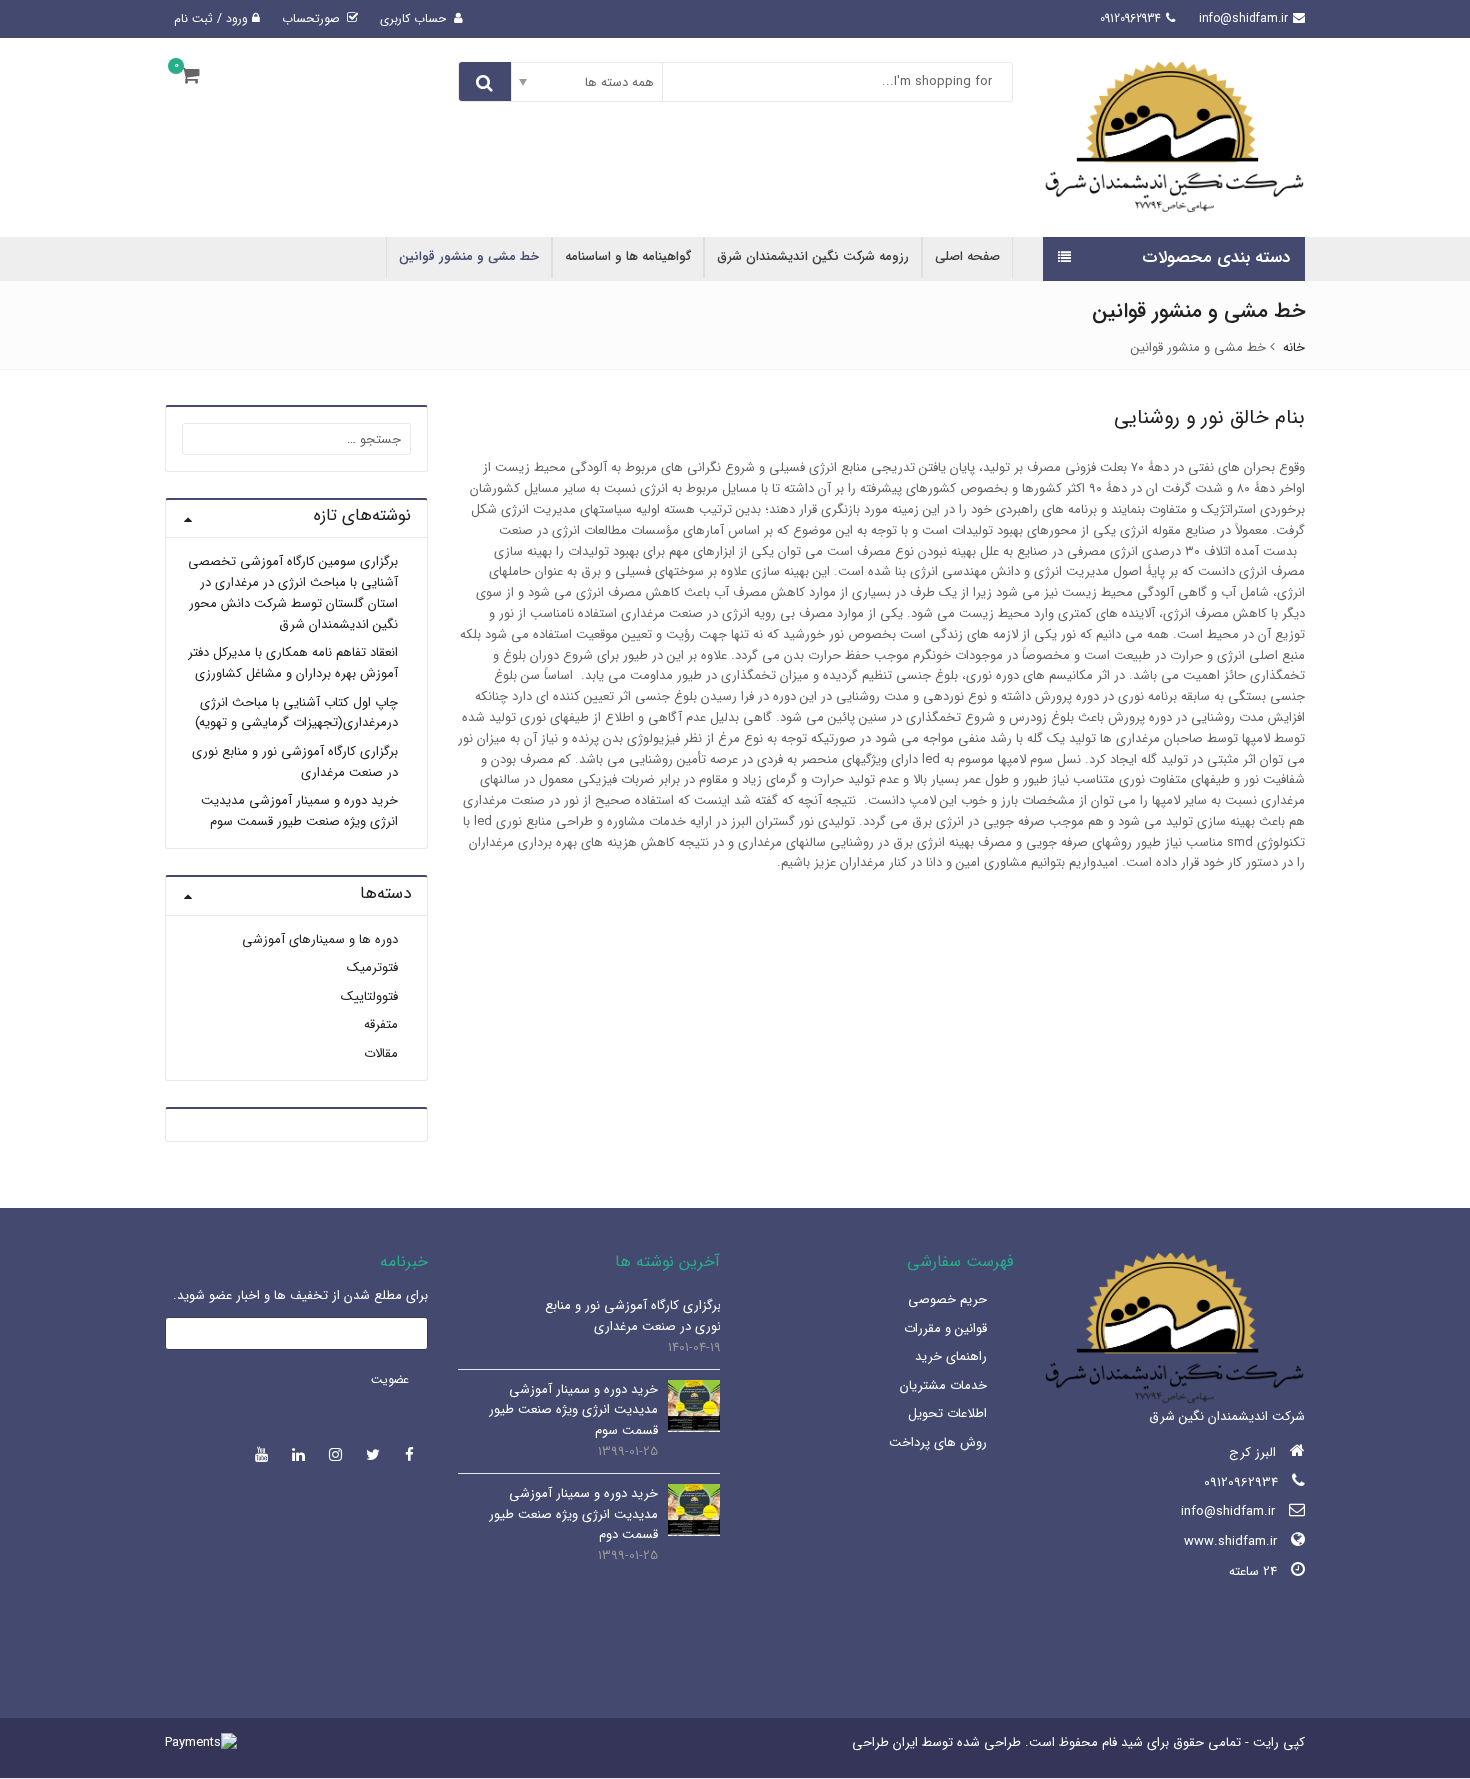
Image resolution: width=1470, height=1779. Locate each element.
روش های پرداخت (938, 1442)
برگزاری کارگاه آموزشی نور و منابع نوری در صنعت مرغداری (295, 762)
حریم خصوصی (947, 1299)
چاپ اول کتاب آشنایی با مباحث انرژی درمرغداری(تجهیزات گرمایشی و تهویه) (296, 713)
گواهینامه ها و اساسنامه (628, 256)
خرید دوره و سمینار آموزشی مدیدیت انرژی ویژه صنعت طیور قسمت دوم (573, 1515)
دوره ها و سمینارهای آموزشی (320, 939)
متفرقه (381, 1024)
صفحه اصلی (967, 256)
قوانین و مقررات (945, 1328)
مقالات (381, 1053)
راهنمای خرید (951, 1356)
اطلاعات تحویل (947, 1413)
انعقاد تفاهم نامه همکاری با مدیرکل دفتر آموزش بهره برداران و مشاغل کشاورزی (293, 663)
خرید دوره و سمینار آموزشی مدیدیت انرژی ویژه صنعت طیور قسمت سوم (299, 811)
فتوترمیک (372, 967)
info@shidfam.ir (1228, 1511)
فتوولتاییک (369, 996)
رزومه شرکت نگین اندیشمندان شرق (813, 256)
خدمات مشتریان (943, 1385)
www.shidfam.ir (1230, 1541)
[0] (190, 76)
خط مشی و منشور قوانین (469, 256)
